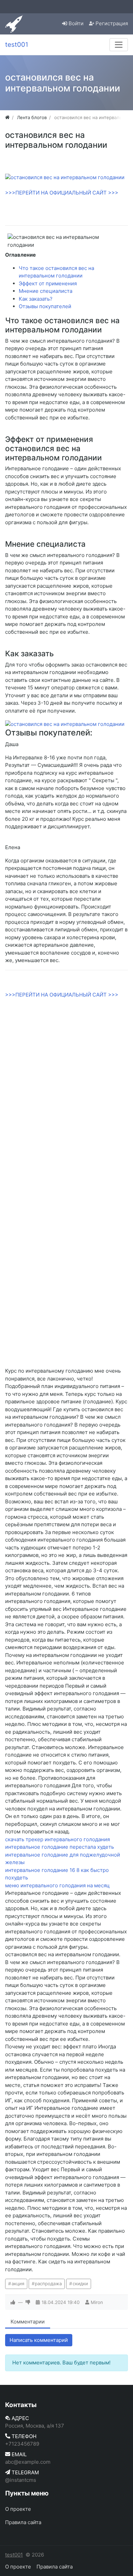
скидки (80, 2284)
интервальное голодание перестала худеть (60, 1847)
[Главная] (7, 117)
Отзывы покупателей (45, 306)
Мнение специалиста (46, 291)
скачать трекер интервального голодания (57, 1839)
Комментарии (28, 2322)
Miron (97, 2302)
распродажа (48, 2284)
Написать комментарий (39, 2340)
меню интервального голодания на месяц (57, 1885)
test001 (14, 2555)
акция (18, 2284)
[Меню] (119, 45)
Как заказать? (36, 299)
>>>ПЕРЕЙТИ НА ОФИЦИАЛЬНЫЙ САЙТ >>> (62, 193)
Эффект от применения (48, 283)
